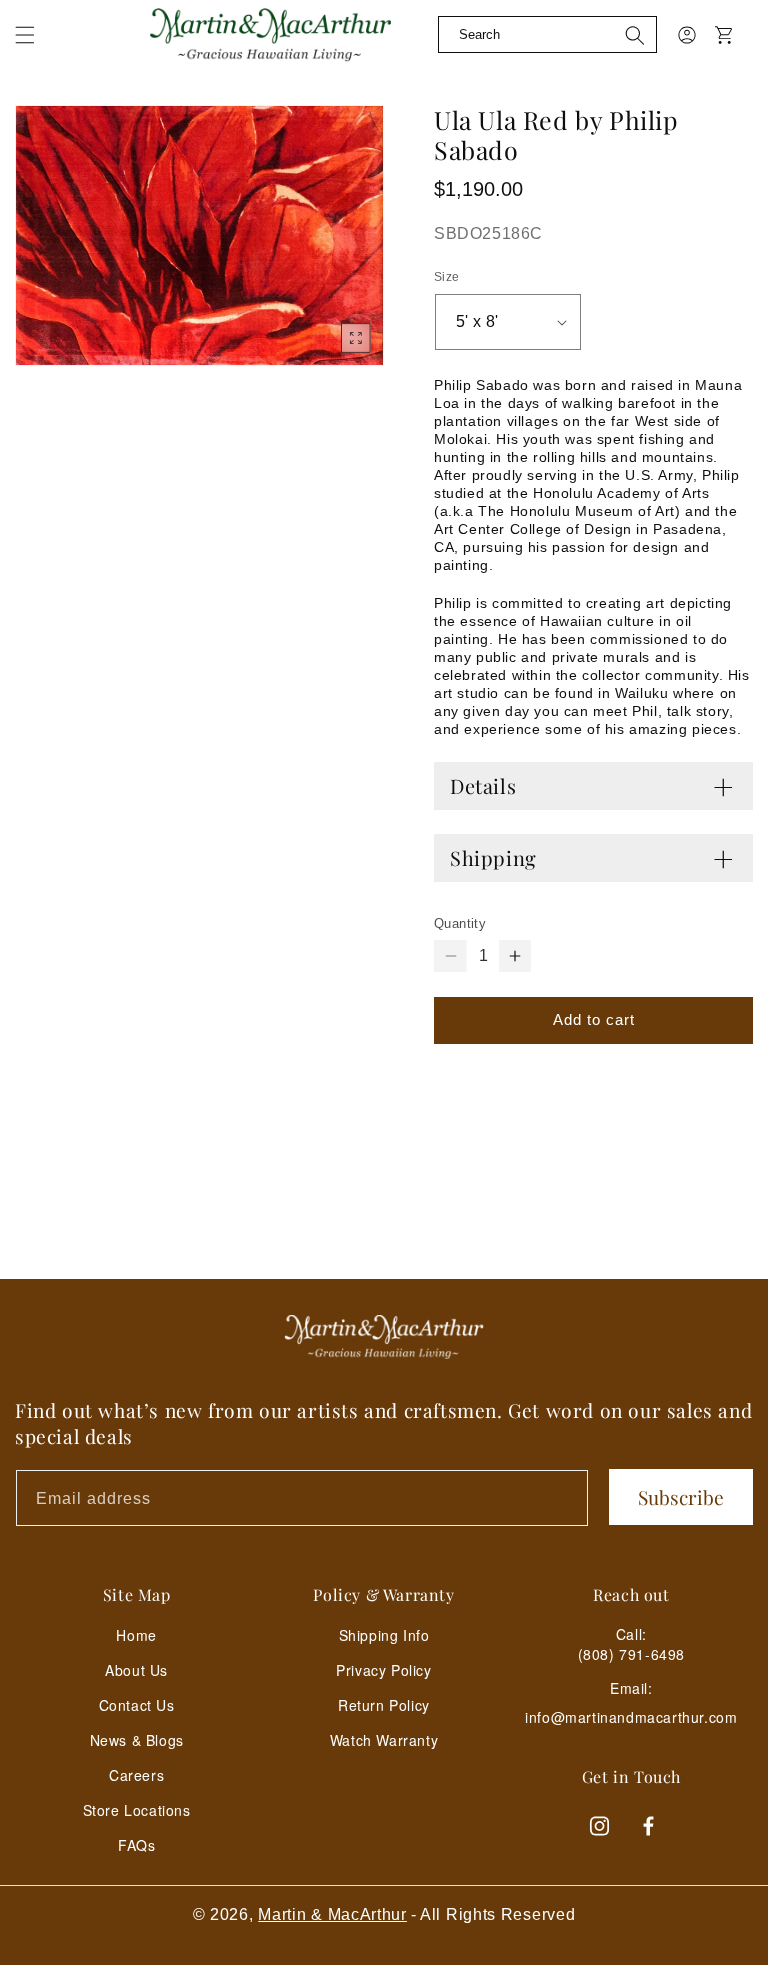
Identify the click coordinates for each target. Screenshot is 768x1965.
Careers (136, 1775)
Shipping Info (384, 1635)
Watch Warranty (384, 1740)
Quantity (460, 923)
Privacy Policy (383, 1670)
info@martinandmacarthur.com (631, 1717)
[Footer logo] (384, 1337)
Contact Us (137, 1705)
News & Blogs (137, 1740)
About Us (136, 1670)
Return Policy (384, 1705)
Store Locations (137, 1810)
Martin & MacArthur (332, 1914)
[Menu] (37, 50)
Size (447, 277)
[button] (25, 35)
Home (136, 1635)
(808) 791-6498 (631, 1654)
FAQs (136, 1845)
